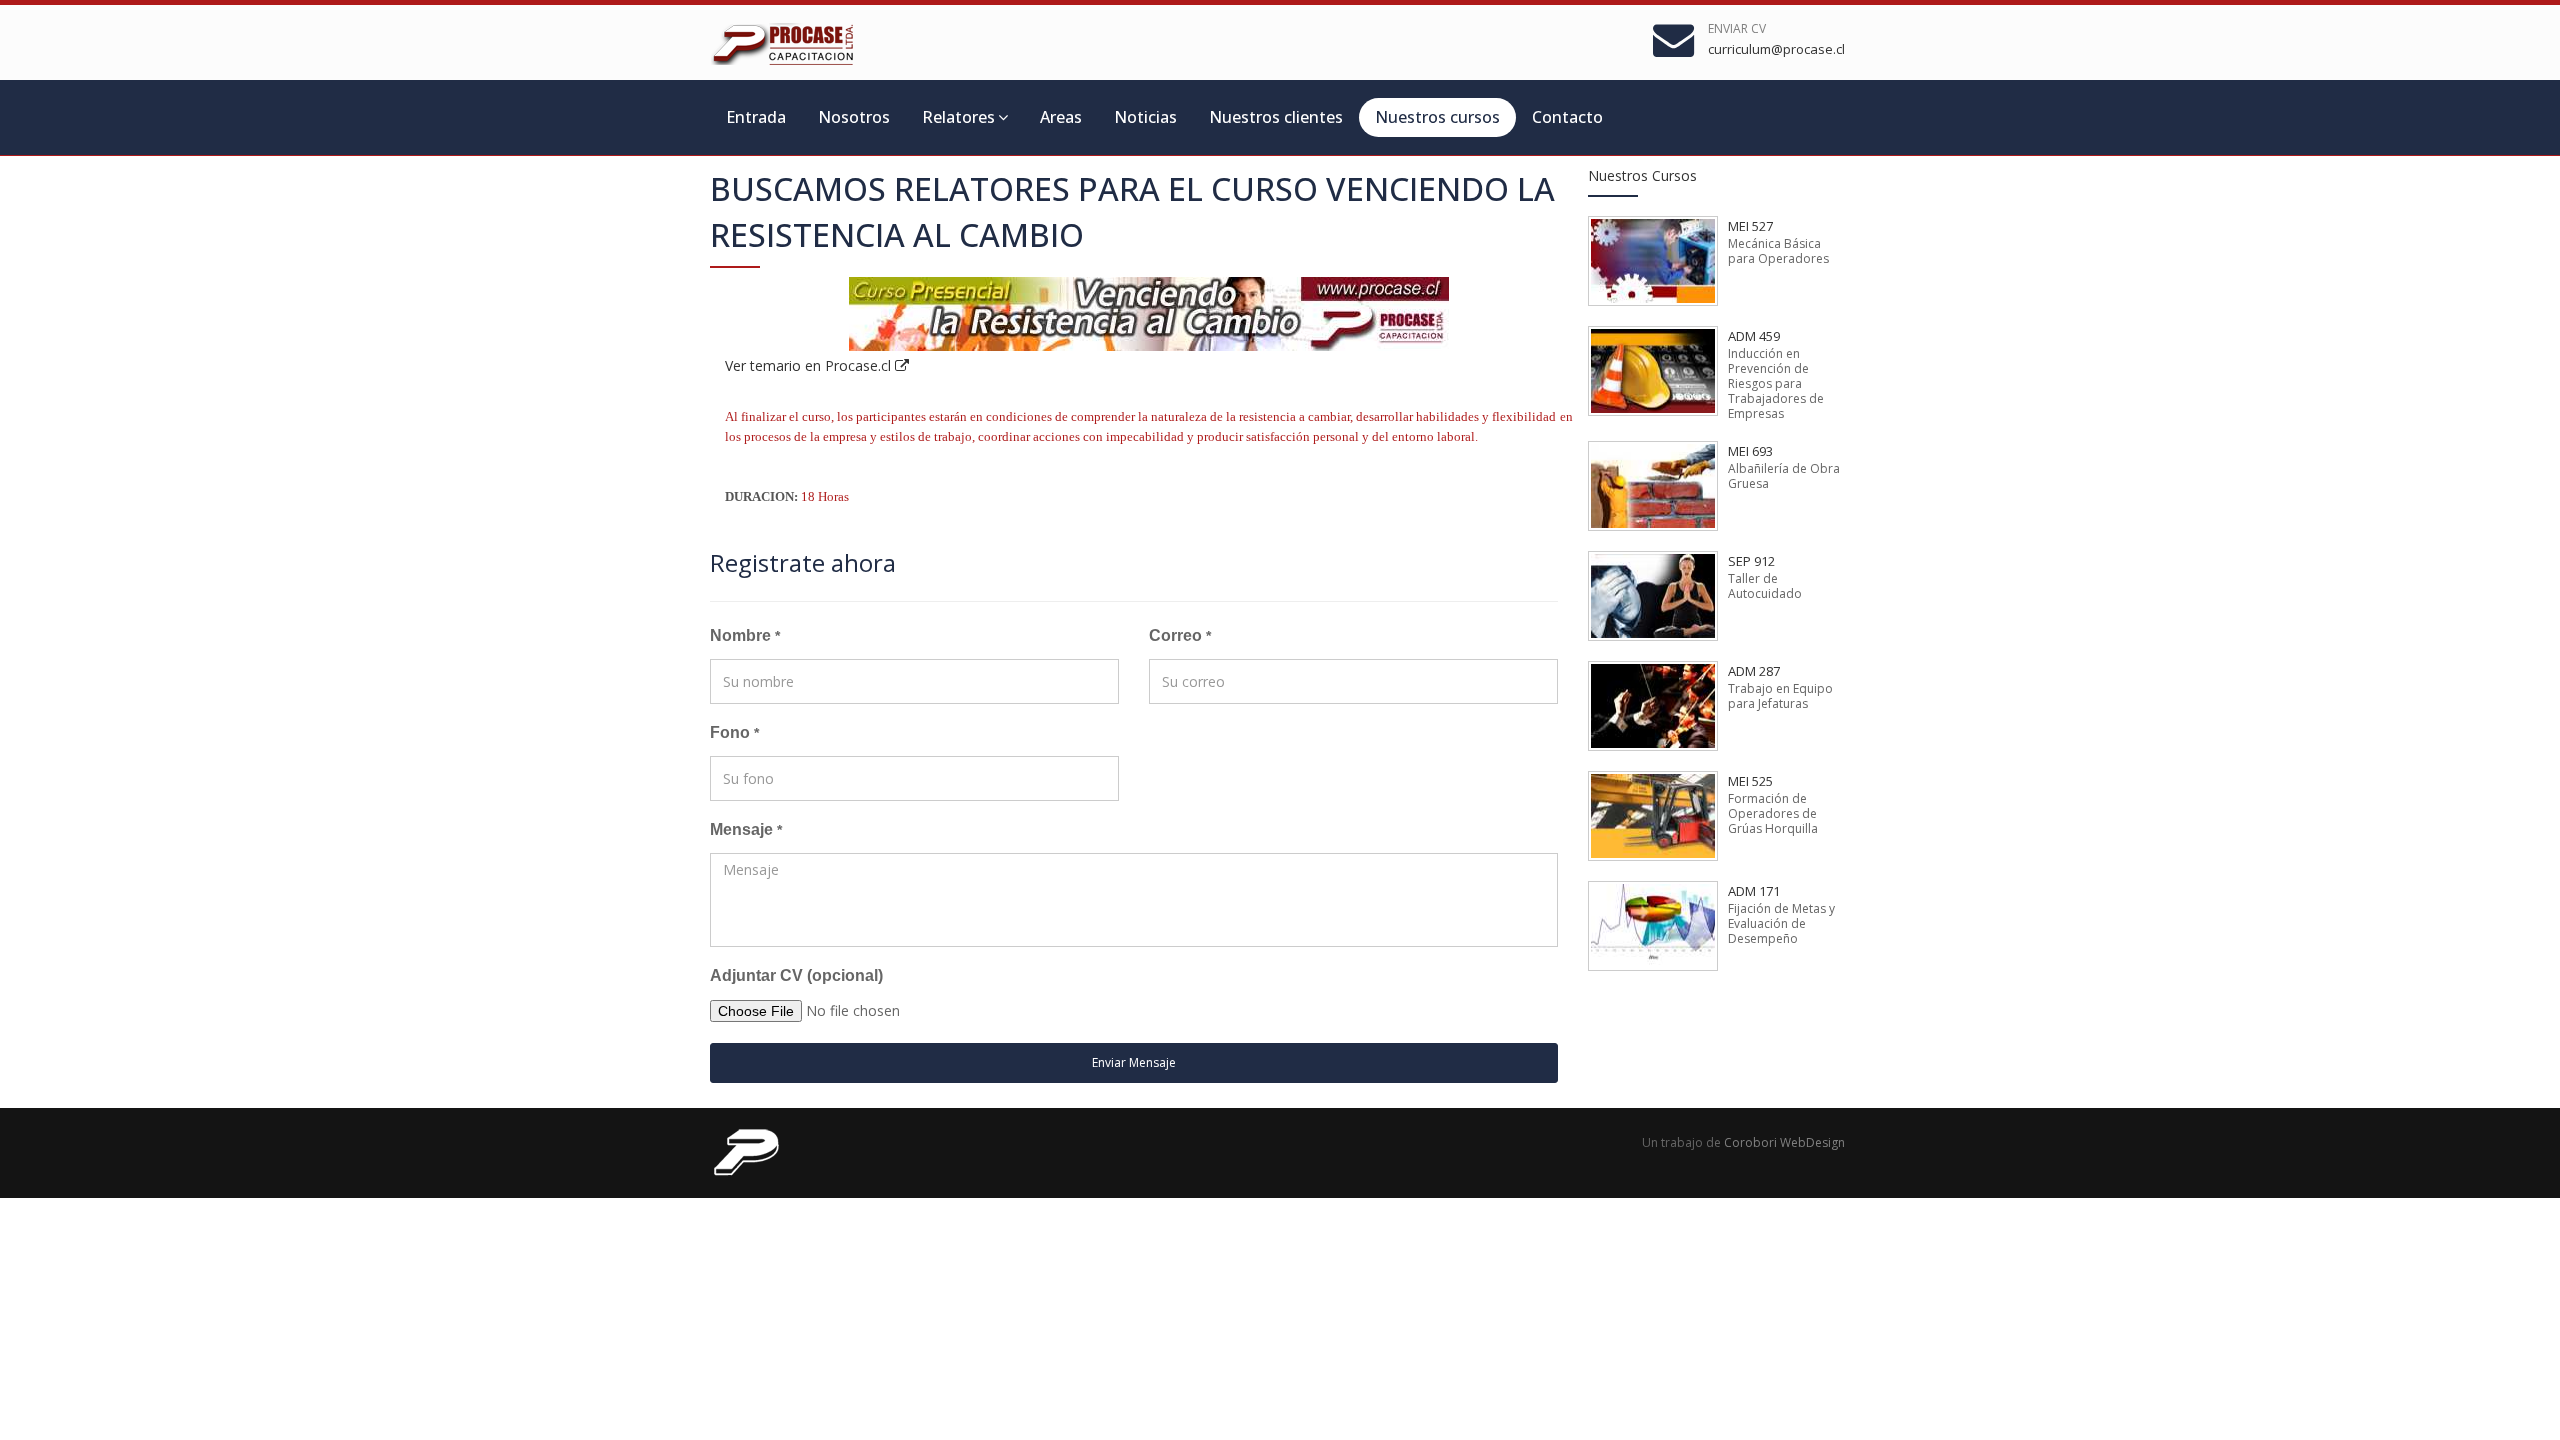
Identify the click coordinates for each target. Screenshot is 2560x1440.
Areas (1061, 117)
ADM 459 (1754, 336)
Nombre (745, 635)
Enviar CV (1737, 28)
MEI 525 (1750, 781)
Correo (1180, 635)
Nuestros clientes (1276, 117)
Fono (734, 732)
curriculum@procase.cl (1776, 49)
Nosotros (854, 117)
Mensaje (746, 829)
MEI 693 (1750, 451)
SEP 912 (1751, 561)
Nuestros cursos (1437, 117)
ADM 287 (1754, 671)
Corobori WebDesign (1784, 1142)
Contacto (1567, 117)
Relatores (958, 117)
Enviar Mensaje (1134, 1062)
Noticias (1145, 117)
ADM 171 (1754, 891)
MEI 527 (1750, 226)
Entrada (756, 117)
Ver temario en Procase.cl (810, 365)
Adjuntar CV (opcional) (796, 975)
